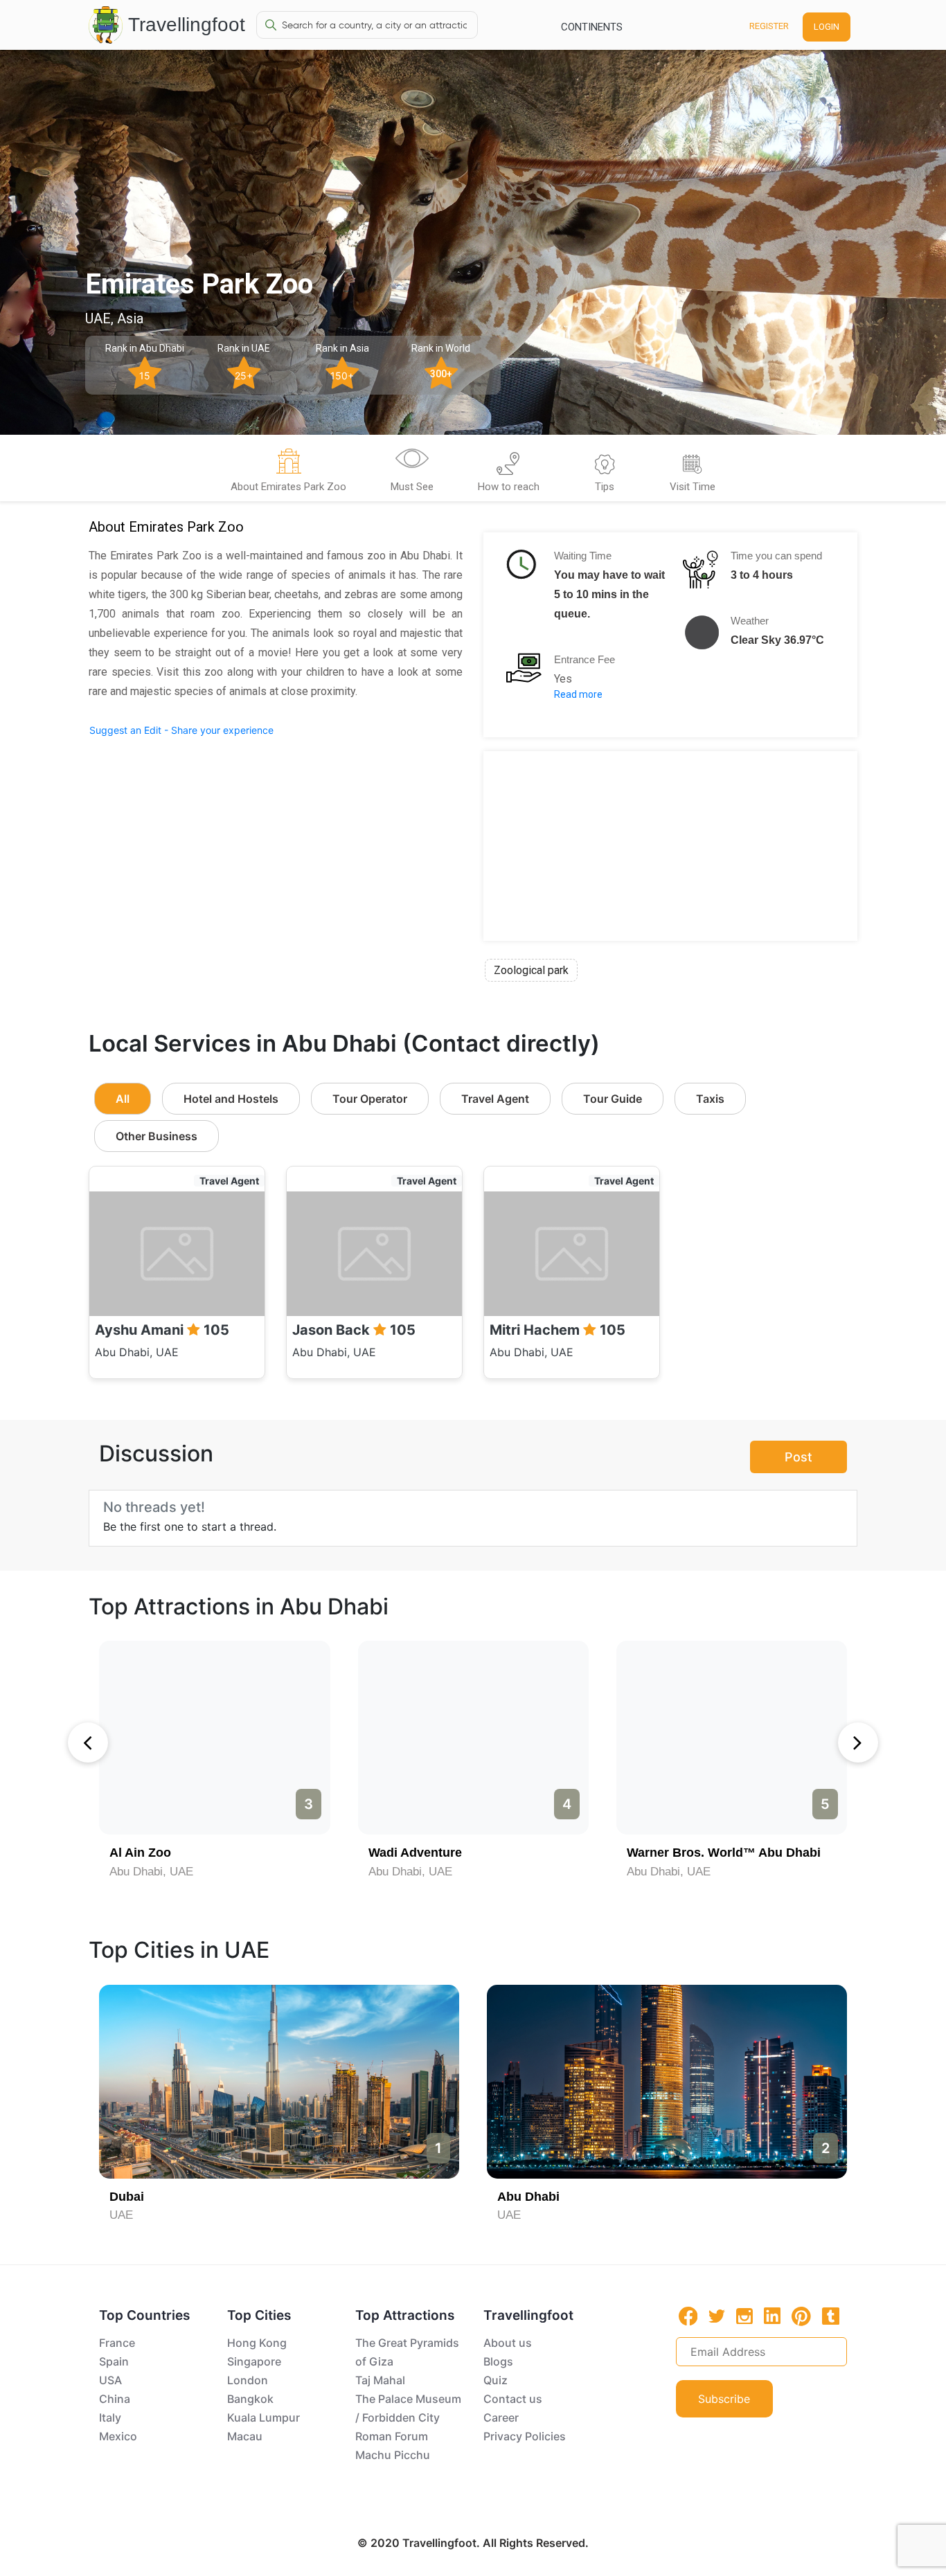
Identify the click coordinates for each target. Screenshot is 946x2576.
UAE (121, 2215)
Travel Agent (495, 1099)
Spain (114, 2361)
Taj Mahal (380, 2380)
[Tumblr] (831, 2316)
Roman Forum (392, 2436)
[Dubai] (279, 2082)
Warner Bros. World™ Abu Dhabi (724, 1853)
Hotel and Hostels (231, 1099)
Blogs (498, 2361)
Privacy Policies (525, 2436)
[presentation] (88, 1742)
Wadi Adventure (415, 1853)
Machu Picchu (393, 2455)
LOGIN (827, 27)
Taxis (710, 1099)
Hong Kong (257, 2343)
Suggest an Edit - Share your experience (181, 730)
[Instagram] (744, 2316)
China (115, 2399)
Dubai (127, 2197)
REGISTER (769, 26)
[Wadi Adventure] (473, 1738)
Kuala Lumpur (264, 2417)
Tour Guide (613, 1099)
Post (798, 1457)
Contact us (513, 2399)
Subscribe (724, 2399)
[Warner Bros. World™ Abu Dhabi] (732, 1738)
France (117, 2343)
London (248, 2380)
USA (110, 2380)
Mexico (118, 2436)
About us (508, 2343)
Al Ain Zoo (140, 1853)
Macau (245, 2436)
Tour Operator (370, 1099)
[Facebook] (688, 2316)
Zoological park (531, 970)
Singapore (254, 2361)
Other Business (157, 1136)
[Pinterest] (801, 2316)
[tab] (288, 472)
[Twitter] (717, 2315)
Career (501, 2417)
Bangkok (250, 2399)
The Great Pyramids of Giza (407, 2352)
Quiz (496, 2380)
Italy (110, 2417)
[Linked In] (772, 2316)
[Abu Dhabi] (667, 2082)
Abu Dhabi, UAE (151, 1872)
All (123, 1099)
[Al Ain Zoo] (214, 1738)
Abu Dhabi (528, 2197)
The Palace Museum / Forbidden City (408, 2408)
